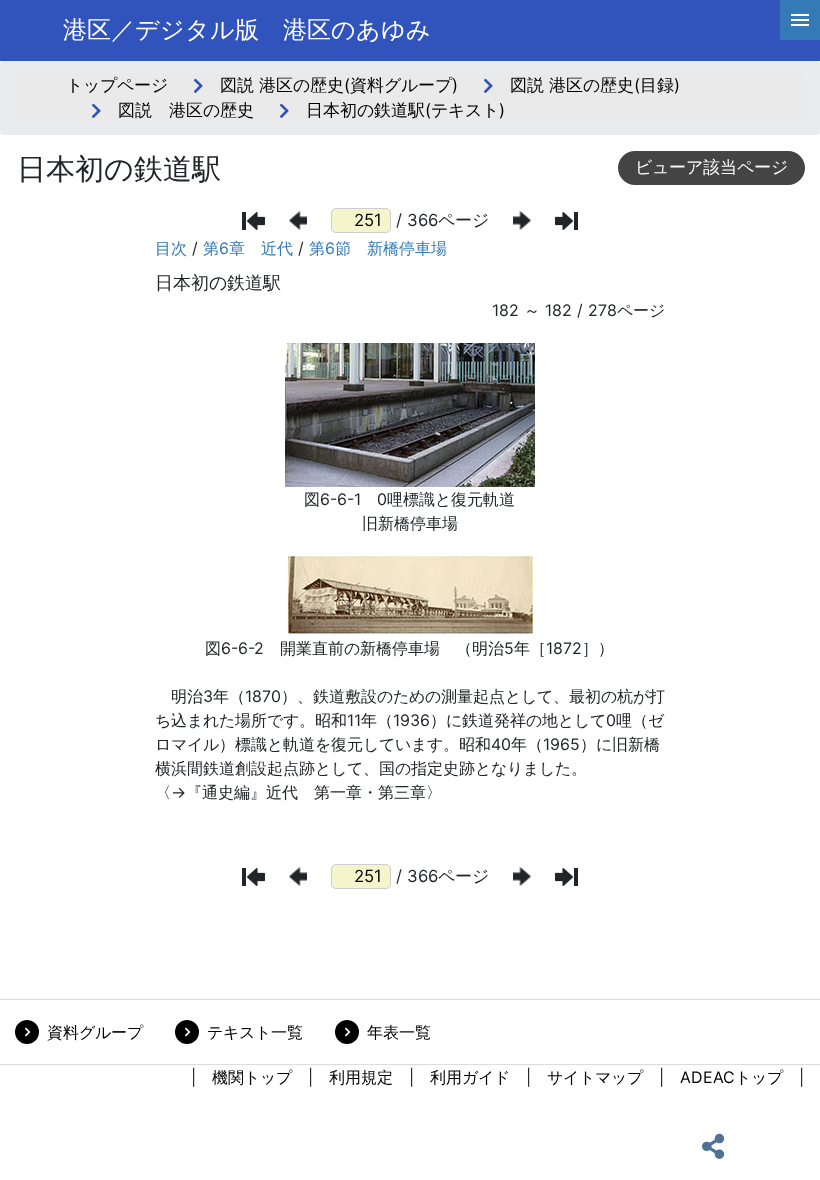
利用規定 (361, 1077)
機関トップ (252, 1077)
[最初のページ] (253, 221)
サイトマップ (595, 1077)
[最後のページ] (566, 221)
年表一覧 (399, 1032)
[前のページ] (298, 220)
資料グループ (95, 1032)
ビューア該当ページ (711, 167)
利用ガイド (470, 1077)
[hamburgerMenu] (800, 20)
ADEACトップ (731, 1077)
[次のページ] (522, 220)
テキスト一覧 (255, 1032)
